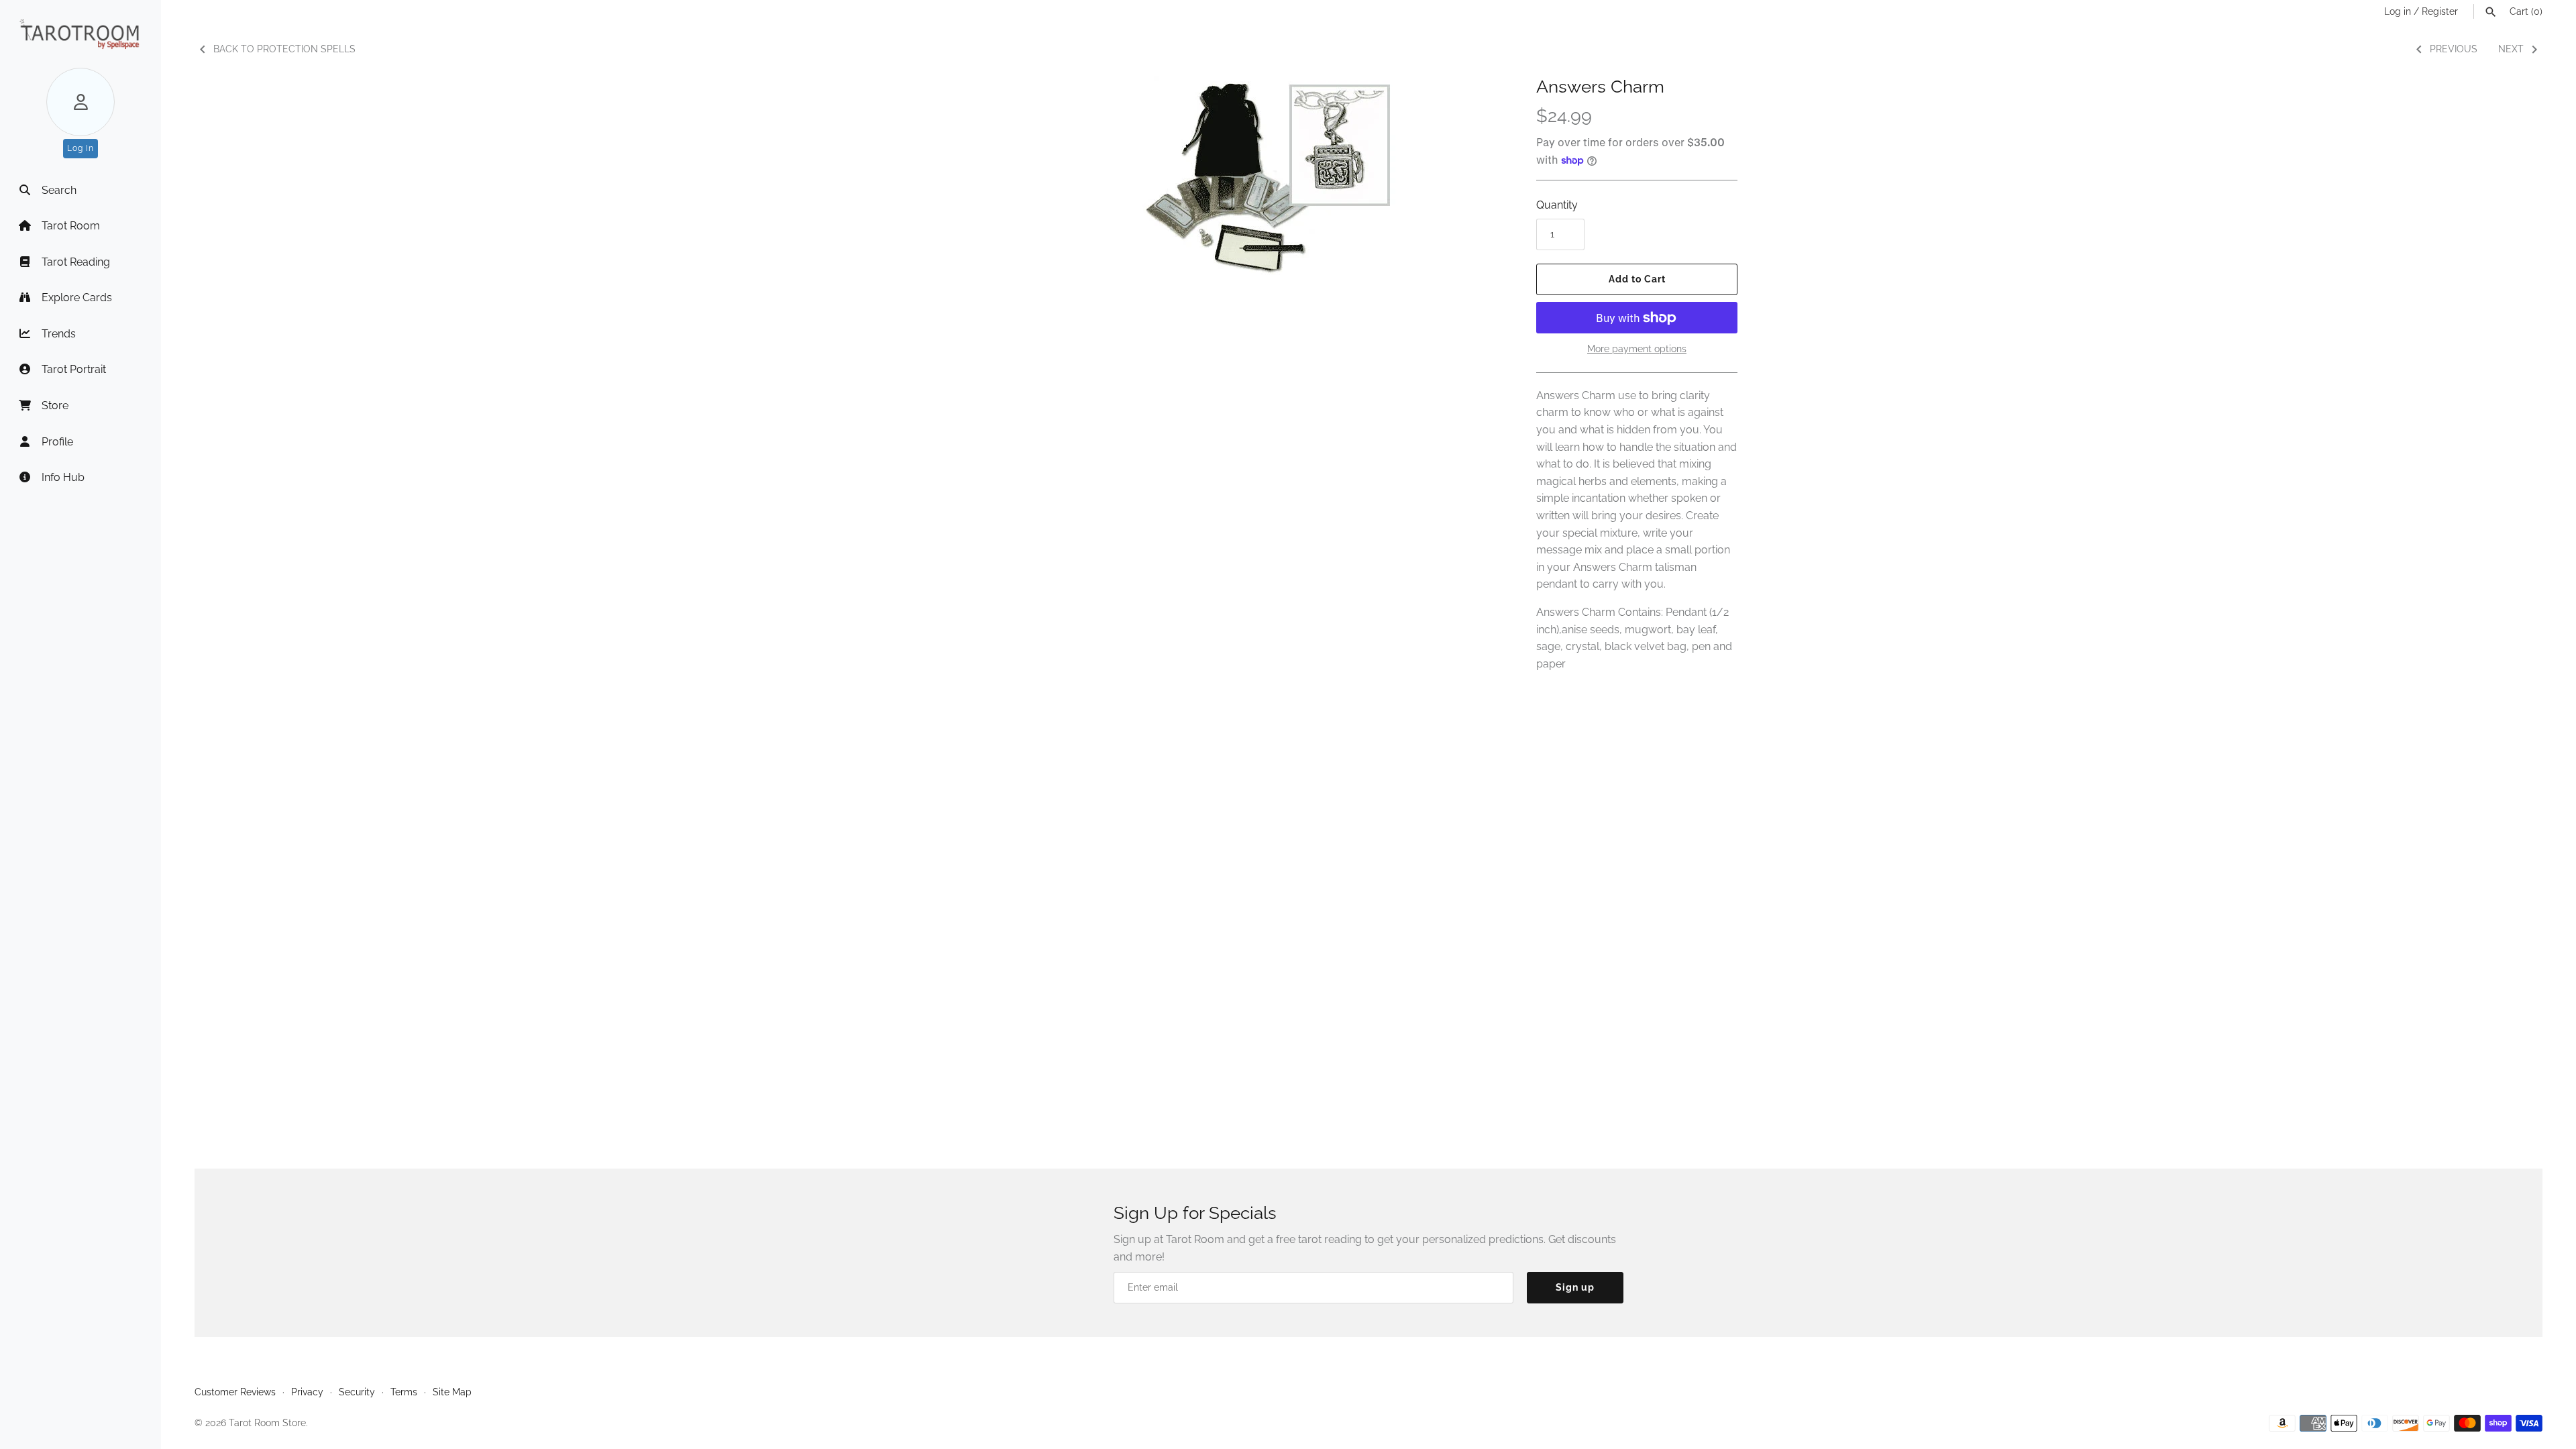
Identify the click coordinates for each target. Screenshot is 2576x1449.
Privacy (307, 1392)
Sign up (1575, 1287)
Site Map (452, 1392)
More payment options (1637, 349)
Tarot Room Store (267, 1423)
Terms (404, 1392)
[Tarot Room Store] (80, 34)
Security (357, 1392)
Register (2440, 11)
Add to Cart (1637, 279)
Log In (80, 148)
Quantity (1557, 205)
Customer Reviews (235, 1392)
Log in (2398, 11)
